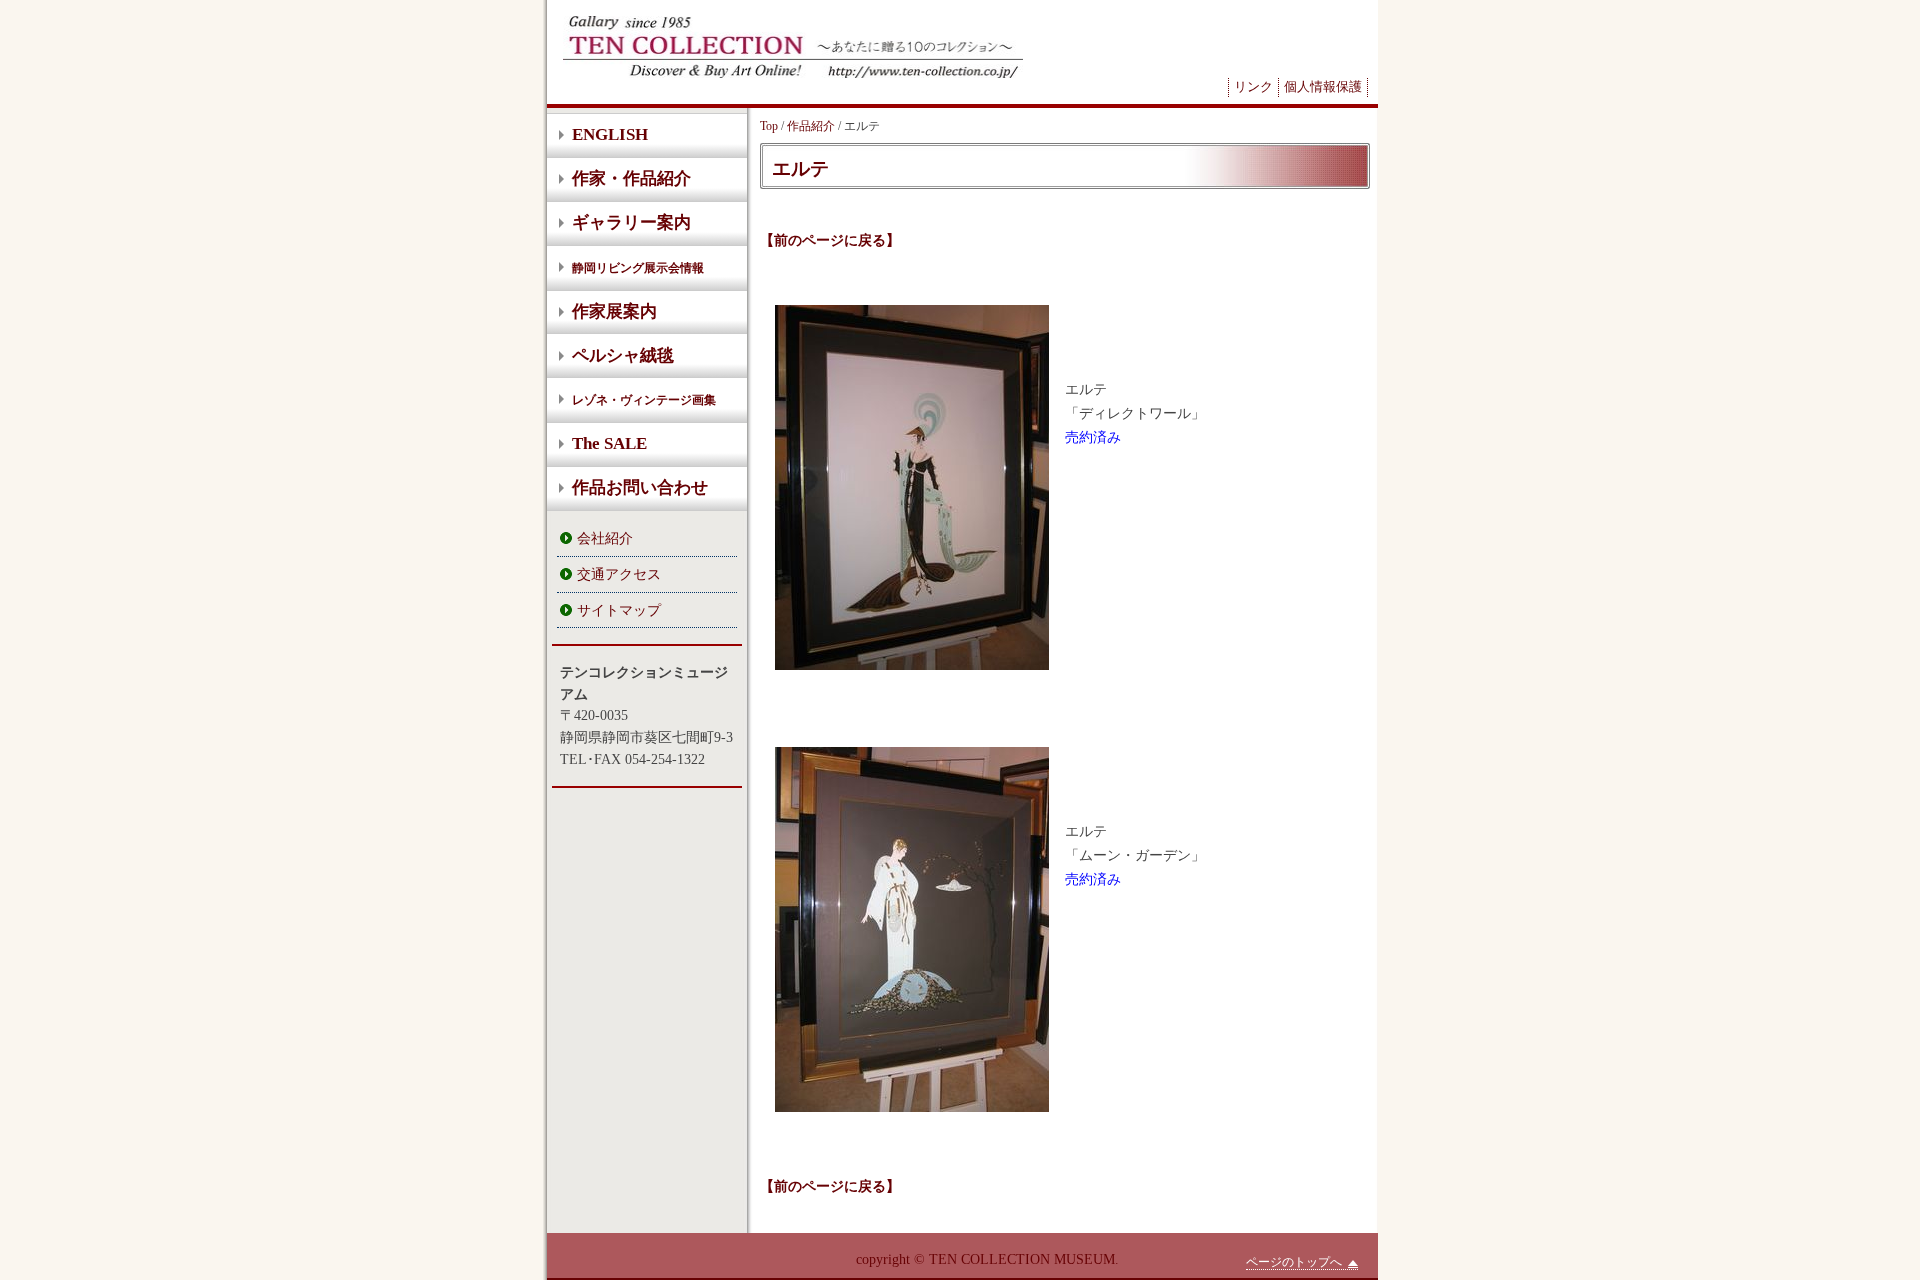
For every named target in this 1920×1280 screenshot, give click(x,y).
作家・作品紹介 (631, 178)
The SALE (609, 443)
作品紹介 (811, 126)
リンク (1253, 86)
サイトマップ (619, 610)
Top (769, 126)
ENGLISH (610, 134)
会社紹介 (605, 538)
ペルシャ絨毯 (623, 355)
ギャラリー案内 (631, 222)
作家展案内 (614, 311)
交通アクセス (619, 574)
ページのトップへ (1294, 1262)
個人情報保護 (1323, 86)
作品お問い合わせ (640, 487)
